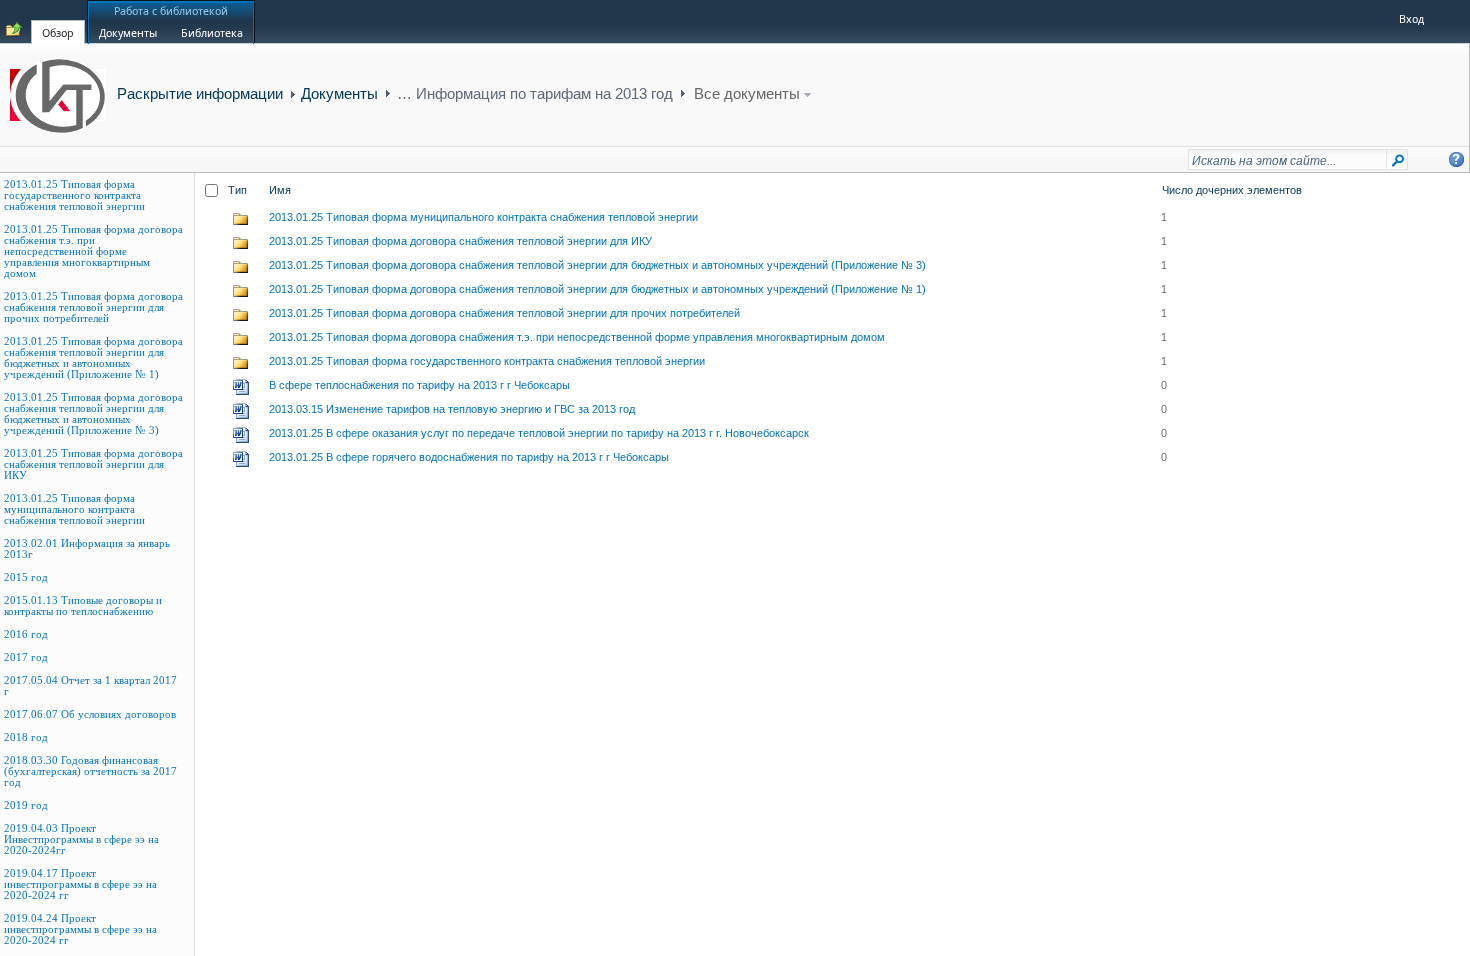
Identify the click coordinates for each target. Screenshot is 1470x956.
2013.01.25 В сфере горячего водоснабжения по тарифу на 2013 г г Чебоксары (469, 457)
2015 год (26, 577)
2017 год (26, 657)
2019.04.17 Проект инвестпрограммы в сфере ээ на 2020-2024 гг (80, 884)
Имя (280, 190)
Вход (1411, 19)
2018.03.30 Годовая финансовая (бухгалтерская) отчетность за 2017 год (90, 771)
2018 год (26, 737)
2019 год (26, 805)
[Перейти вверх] (14, 30)
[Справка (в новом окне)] (1456, 159)
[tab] (58, 21)
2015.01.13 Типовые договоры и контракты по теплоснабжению (83, 606)
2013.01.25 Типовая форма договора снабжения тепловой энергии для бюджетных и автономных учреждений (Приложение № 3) (93, 414)
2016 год (26, 634)
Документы (339, 93)
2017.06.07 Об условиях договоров (90, 714)
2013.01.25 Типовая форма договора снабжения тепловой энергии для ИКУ (93, 464)
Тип (237, 190)
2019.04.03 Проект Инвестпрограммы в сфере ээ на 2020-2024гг (81, 839)
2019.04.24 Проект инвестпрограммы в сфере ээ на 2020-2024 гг (80, 929)
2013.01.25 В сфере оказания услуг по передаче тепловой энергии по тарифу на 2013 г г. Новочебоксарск (539, 433)
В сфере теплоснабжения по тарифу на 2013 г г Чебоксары (419, 385)
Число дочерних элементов (1232, 190)
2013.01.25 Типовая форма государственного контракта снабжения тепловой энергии (74, 195)
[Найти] (1397, 164)
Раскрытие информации (200, 93)
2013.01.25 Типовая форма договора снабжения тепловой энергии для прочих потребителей (93, 307)
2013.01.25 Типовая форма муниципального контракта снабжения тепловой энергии (74, 509)
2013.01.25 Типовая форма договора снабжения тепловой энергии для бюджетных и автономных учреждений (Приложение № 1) (93, 358)
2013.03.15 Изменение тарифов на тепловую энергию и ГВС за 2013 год (452, 409)
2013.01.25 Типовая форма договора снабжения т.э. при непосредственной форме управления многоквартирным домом (93, 251)
